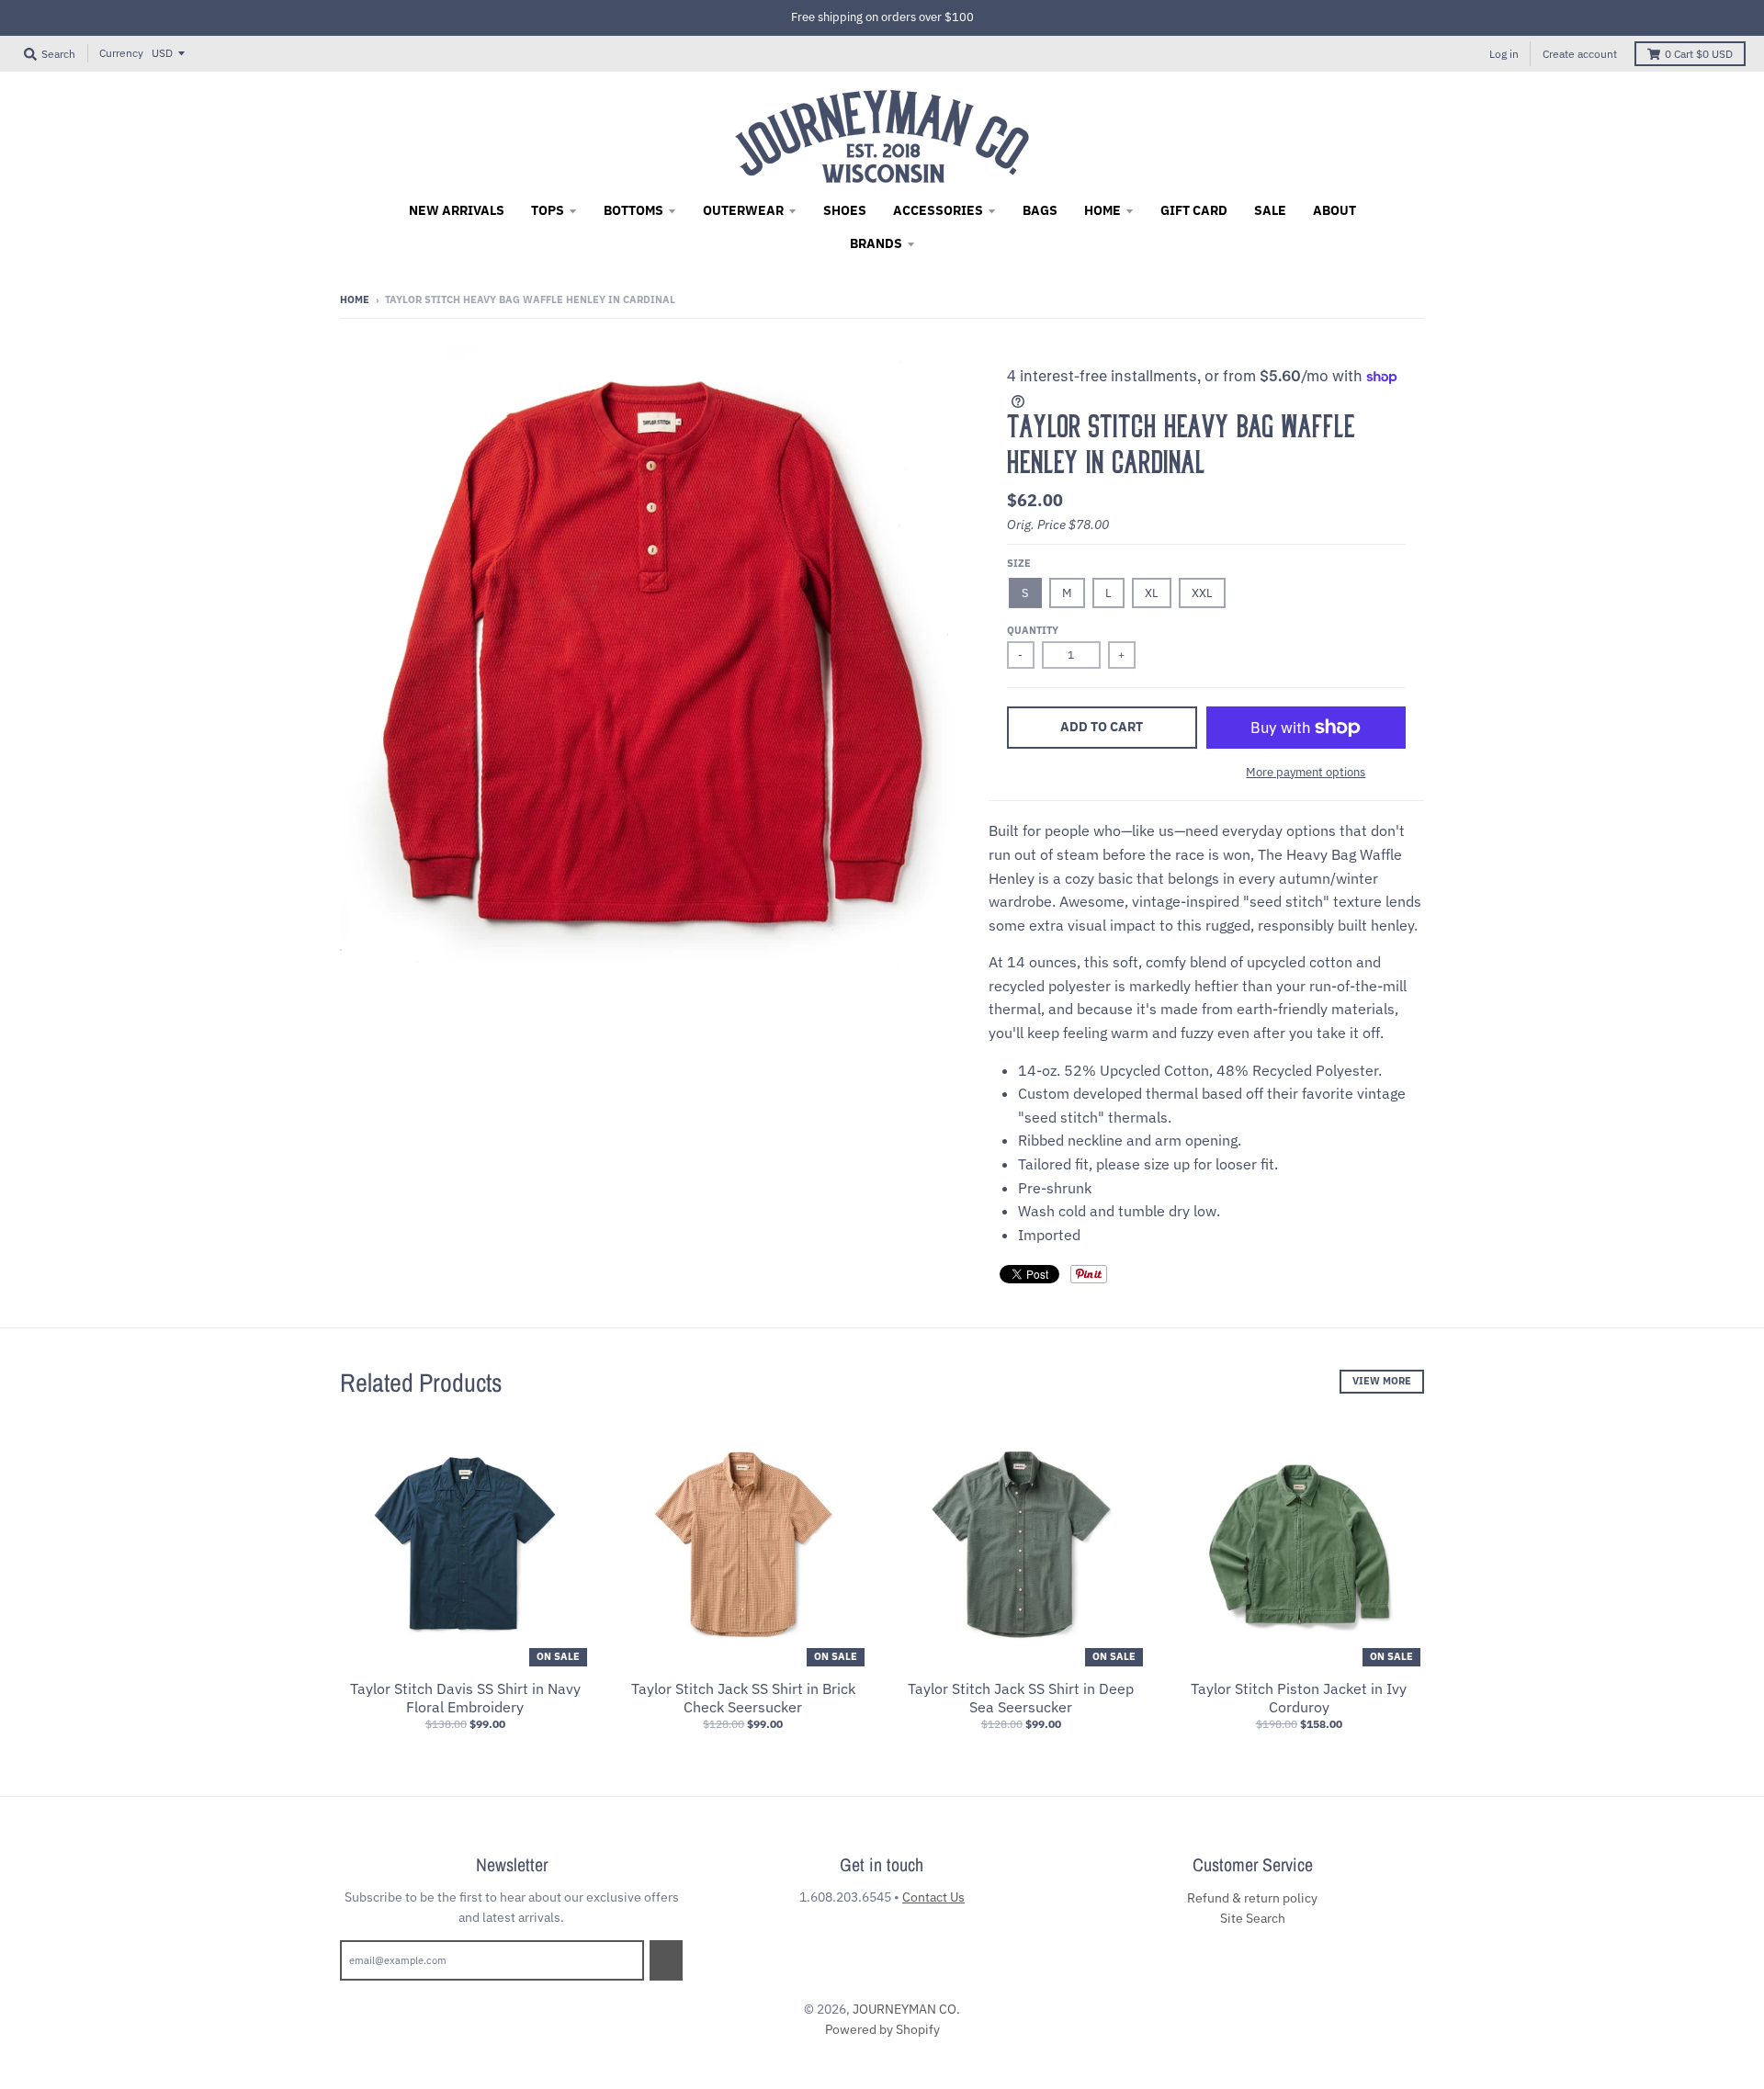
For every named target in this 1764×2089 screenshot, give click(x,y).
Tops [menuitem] (548, 210)
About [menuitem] (1334, 210)
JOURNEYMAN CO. (906, 2009)
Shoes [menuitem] (845, 210)
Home (355, 299)
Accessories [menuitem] (938, 210)
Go (666, 1959)
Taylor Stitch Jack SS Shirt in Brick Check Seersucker (743, 1698)
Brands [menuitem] (876, 243)
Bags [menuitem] (1040, 210)
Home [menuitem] (1102, 210)
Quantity (1033, 630)
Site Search (1253, 1918)
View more (1382, 1381)
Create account (1580, 54)
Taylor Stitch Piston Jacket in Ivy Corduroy (1299, 1698)
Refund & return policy (1252, 1898)
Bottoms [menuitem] (633, 210)
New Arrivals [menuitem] (457, 210)
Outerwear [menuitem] (743, 210)
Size (1019, 563)
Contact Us (933, 1897)
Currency (121, 53)
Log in (1504, 54)
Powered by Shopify (882, 2029)
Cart (1699, 54)
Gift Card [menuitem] (1194, 210)
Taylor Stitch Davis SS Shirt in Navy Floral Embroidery (465, 1698)
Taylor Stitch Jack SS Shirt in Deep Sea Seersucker (1021, 1698)
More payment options (1306, 772)
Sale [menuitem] (1270, 210)
